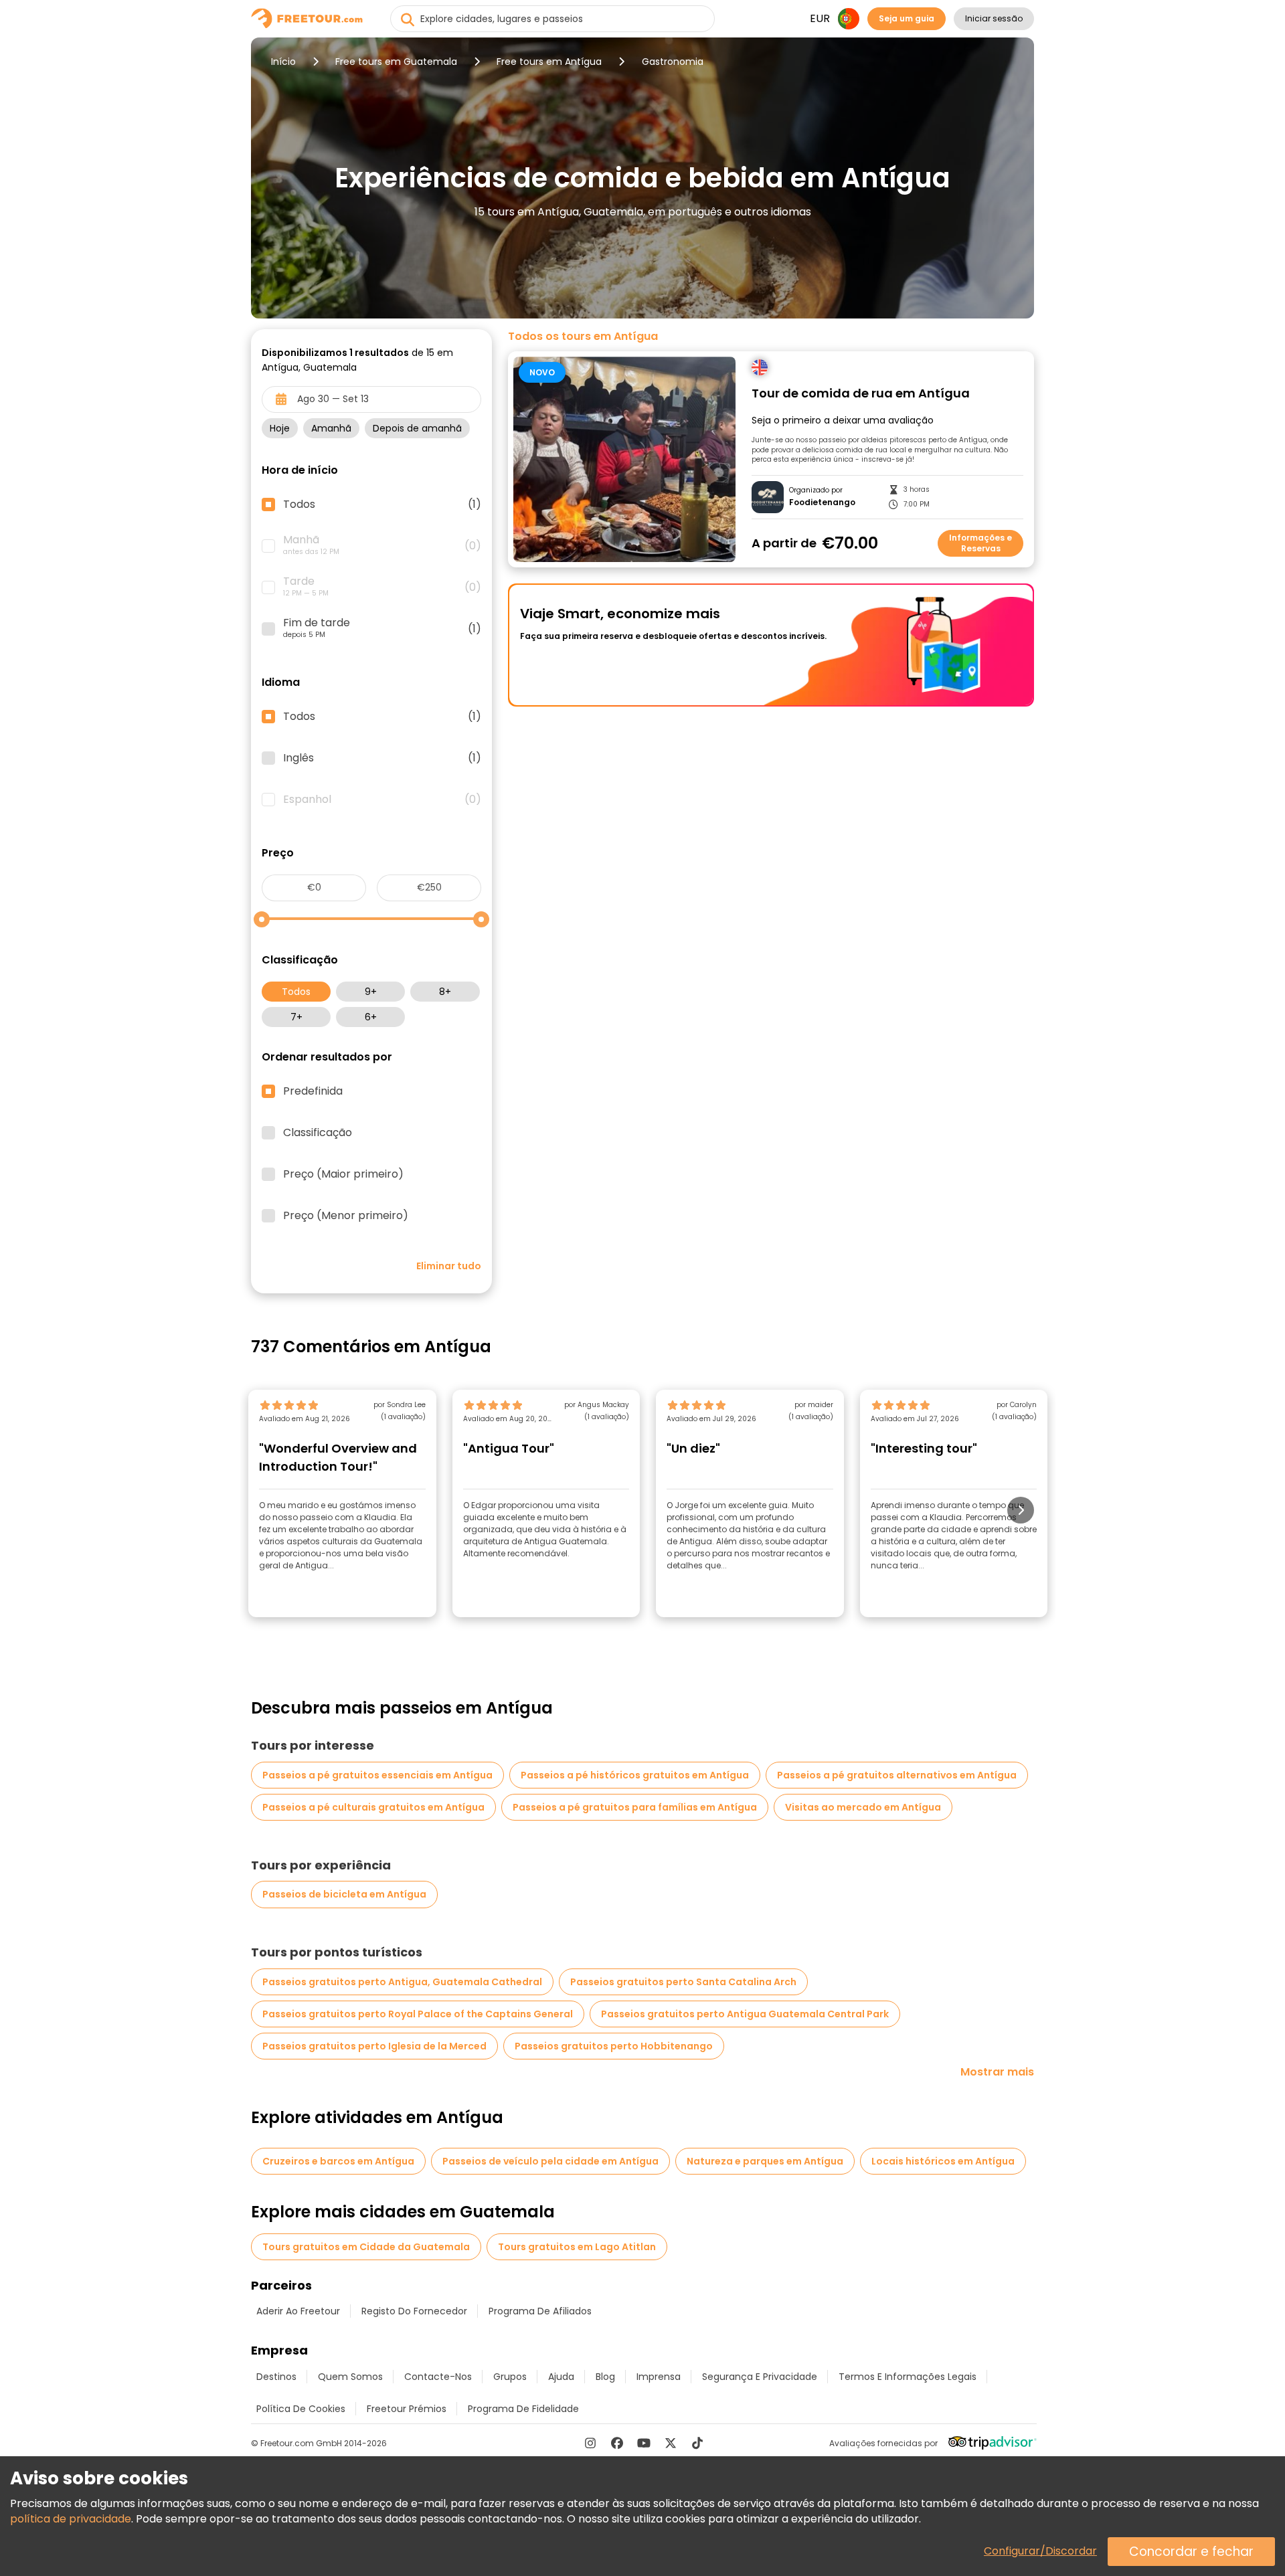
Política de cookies (301, 2409)
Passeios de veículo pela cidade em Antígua (550, 2161)
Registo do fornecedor (414, 2311)
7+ (296, 1017)
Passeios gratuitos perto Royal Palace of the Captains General (418, 2014)
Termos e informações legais (908, 2377)
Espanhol (382, 800)
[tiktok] (697, 2443)
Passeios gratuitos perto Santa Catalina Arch (683, 1982)
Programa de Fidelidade (523, 2409)
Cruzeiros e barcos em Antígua (338, 2161)
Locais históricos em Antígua (943, 2161)
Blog (605, 2377)
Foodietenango (822, 502)
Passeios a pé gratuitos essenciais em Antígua (377, 1775)
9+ (371, 992)
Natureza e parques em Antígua (765, 2161)
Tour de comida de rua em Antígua (861, 394)
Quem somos (350, 2377)
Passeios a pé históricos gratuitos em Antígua (635, 1775)
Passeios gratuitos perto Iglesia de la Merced (374, 2046)
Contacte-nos (438, 2377)
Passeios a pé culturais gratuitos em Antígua (373, 1807)
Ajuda (561, 2377)
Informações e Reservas (980, 543)
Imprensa (659, 2377)
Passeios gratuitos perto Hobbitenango (614, 2046)
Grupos (510, 2377)
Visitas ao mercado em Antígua (863, 1807)
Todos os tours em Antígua (583, 337)
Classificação (318, 1133)
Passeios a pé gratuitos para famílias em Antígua (635, 1807)
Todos (296, 992)
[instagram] (590, 2443)
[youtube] (644, 2443)
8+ (445, 992)
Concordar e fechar (1191, 2552)
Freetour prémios (407, 2409)
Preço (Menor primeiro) (346, 1216)
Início (283, 62)
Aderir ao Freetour (298, 2311)
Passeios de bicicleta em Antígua (344, 1894)
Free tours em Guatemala (396, 62)
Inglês (382, 758)
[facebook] (617, 2443)
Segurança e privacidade (760, 2377)
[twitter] (671, 2443)
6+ (371, 1017)
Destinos (276, 2377)
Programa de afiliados (540, 2311)
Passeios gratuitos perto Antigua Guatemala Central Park (745, 2014)
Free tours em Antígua (549, 62)
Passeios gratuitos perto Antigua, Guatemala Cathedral (402, 1982)
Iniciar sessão (994, 18)
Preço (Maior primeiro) (343, 1174)
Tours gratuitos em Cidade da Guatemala (366, 2247)
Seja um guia (907, 18)
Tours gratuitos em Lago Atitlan (577, 2247)
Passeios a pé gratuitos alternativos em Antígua (897, 1775)
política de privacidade (71, 2519)
